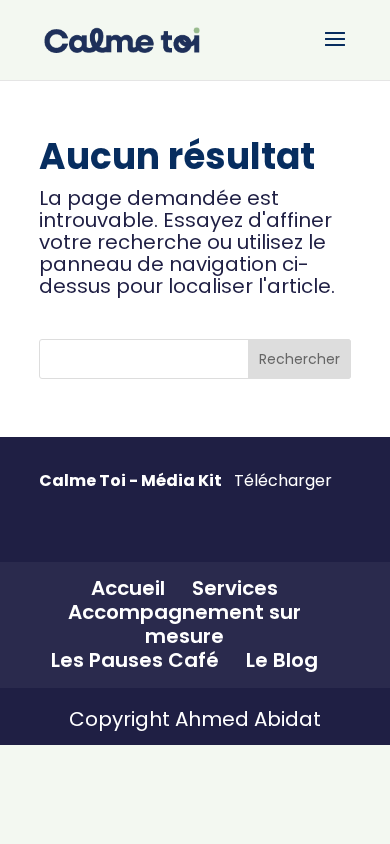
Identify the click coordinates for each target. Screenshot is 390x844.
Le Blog (282, 660)
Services (235, 588)
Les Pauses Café (135, 660)
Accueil (128, 588)
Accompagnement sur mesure (184, 624)
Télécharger (283, 481)
